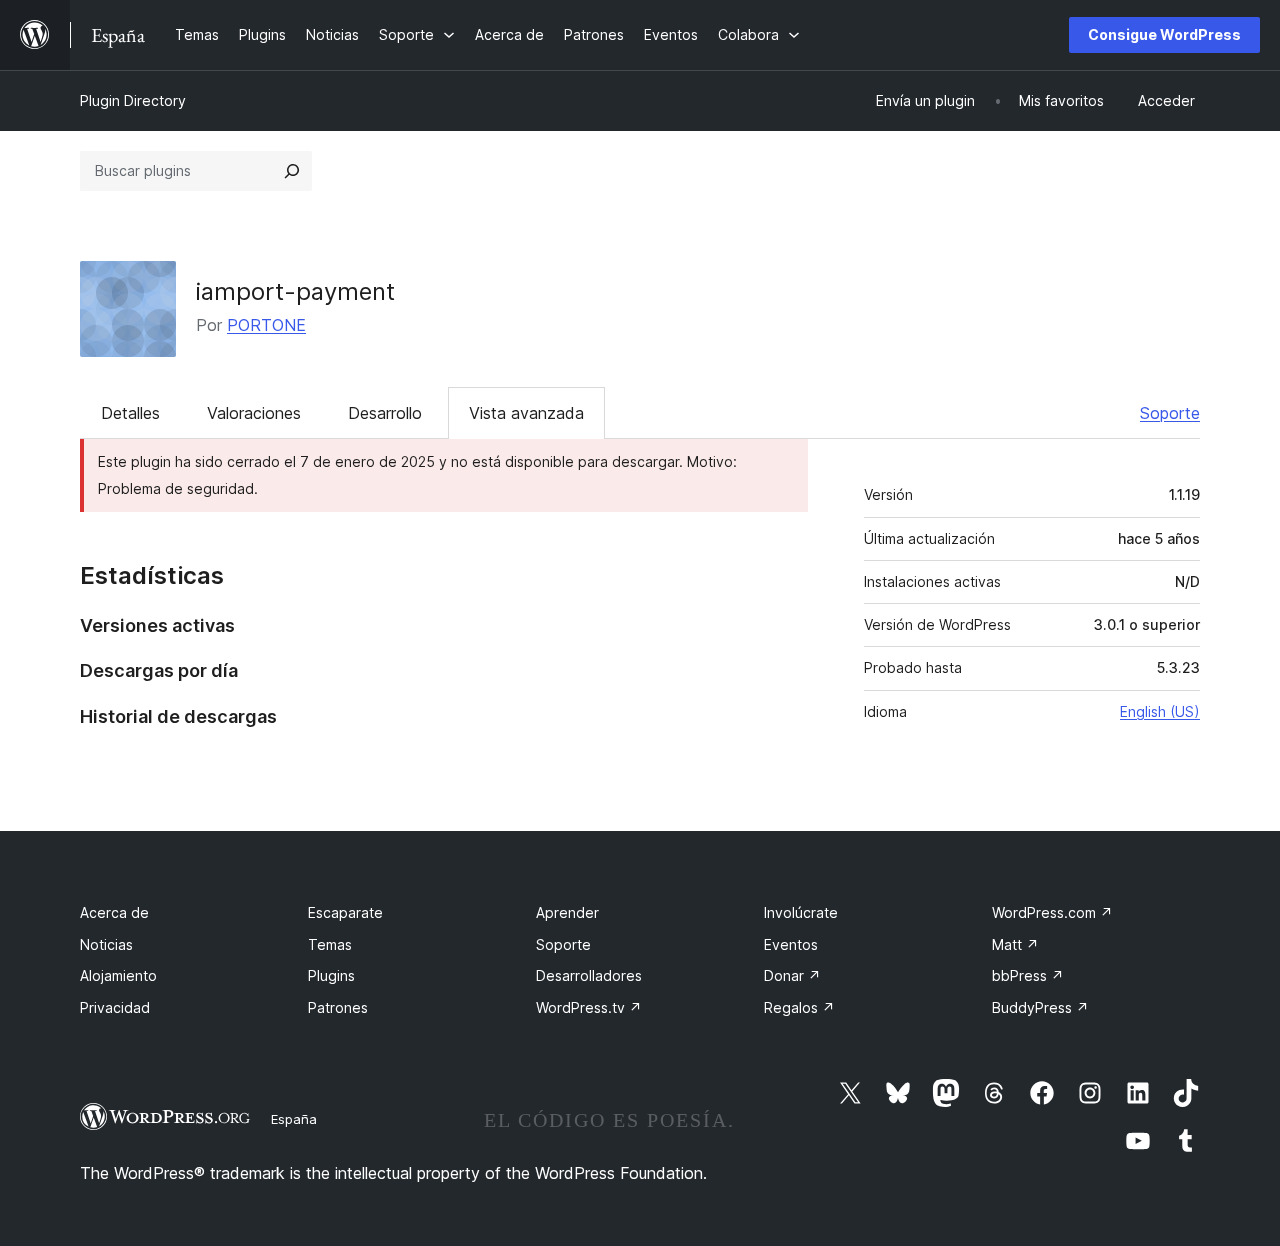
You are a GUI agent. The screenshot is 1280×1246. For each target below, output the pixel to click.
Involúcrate (801, 912)
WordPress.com (1052, 912)
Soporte (1170, 413)
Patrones (338, 1007)
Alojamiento (118, 975)
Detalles (130, 413)
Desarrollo (385, 413)
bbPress (1028, 975)
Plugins (331, 975)
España (294, 1119)
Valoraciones (254, 413)
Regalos (799, 1007)
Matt (1015, 944)
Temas (330, 944)
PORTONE (266, 325)
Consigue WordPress (1164, 34)
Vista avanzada (526, 413)
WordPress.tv (589, 1007)
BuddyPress (1040, 1007)
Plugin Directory (133, 100)
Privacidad (115, 1007)
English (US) (1160, 711)
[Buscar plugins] (292, 171)
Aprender (567, 912)
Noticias (106, 944)
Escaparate (345, 912)
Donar (792, 975)
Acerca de (114, 912)
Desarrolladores (589, 975)
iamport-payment (295, 291)
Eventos (791, 944)
